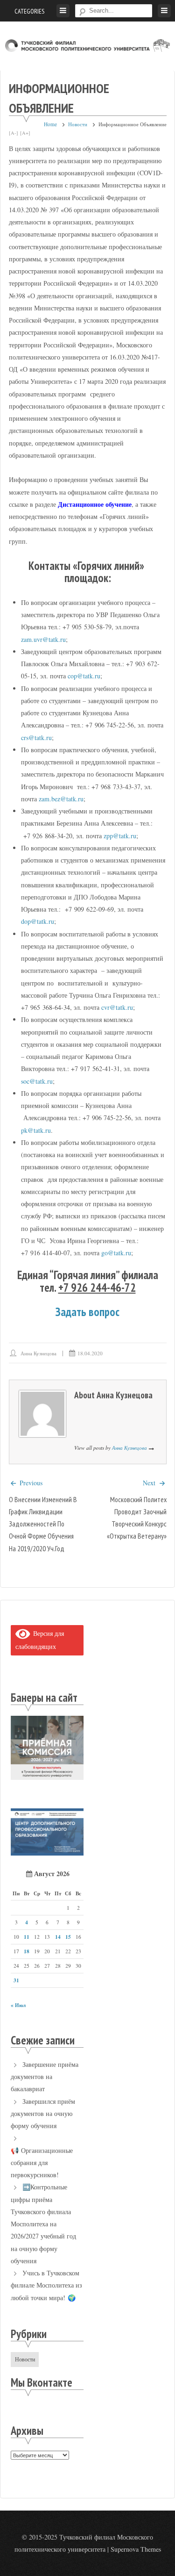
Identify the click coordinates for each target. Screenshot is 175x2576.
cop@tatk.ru (84, 676)
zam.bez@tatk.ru (61, 799)
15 (68, 1937)
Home (50, 124)
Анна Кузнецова (38, 1353)
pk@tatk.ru (36, 1130)
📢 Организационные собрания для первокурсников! (42, 2163)
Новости (78, 124)
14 (58, 1937)
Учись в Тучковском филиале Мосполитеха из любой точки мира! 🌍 (46, 2285)
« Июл (18, 2005)
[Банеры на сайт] (47, 1777)
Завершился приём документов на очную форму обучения (43, 2114)
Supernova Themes (136, 2549)
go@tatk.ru (116, 1253)
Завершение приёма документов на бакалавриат (45, 2077)
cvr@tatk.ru (117, 1007)
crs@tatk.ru (36, 738)
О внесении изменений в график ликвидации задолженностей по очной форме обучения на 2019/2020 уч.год (43, 1524)
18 (27, 1951)
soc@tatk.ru (37, 1081)
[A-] (14, 133)
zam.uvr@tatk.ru (43, 639)
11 (27, 1937)
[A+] (25, 133)
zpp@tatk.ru (120, 836)
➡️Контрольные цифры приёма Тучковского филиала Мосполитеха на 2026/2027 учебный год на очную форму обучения (43, 2224)
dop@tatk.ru (38, 921)
